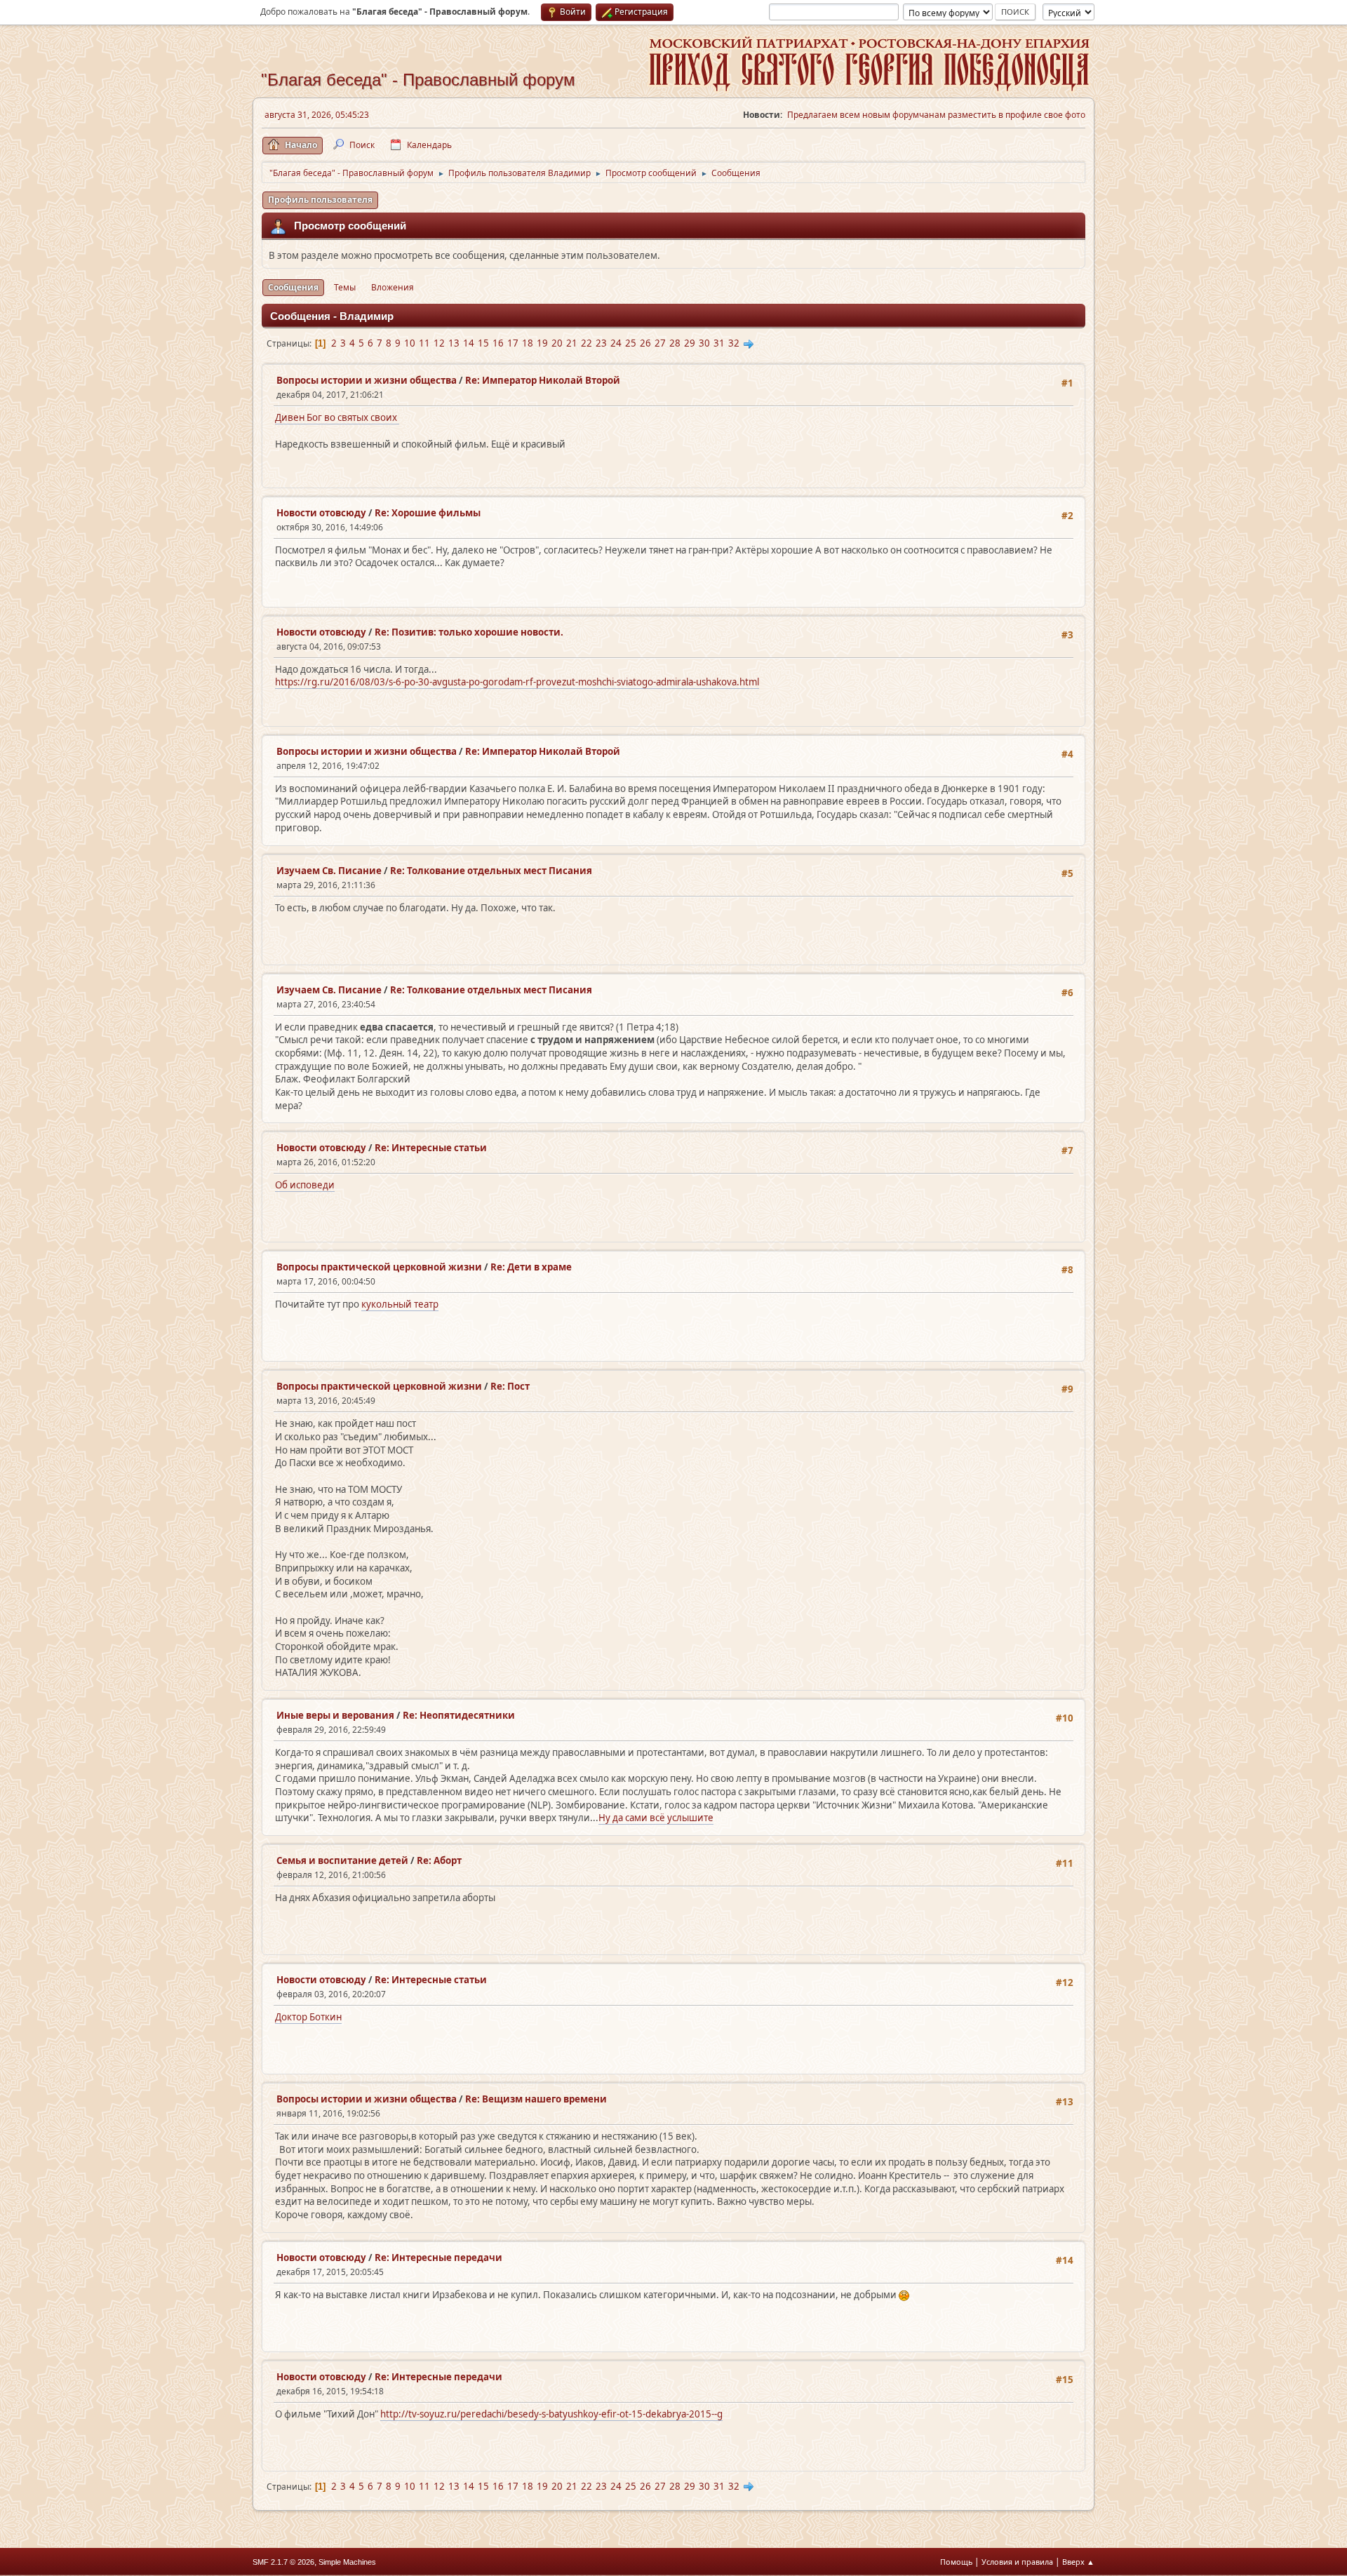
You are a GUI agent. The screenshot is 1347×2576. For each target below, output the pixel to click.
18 (528, 343)
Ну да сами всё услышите (656, 1818)
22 (587, 343)
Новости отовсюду (321, 513)
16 (498, 343)
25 (631, 343)
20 (557, 343)
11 (424, 343)
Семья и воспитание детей (342, 1860)
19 (542, 343)
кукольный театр (400, 1304)
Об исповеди (305, 1185)
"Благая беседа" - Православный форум (418, 80)
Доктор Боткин (308, 2017)
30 (704, 343)
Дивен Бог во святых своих (337, 417)
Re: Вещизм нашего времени (536, 2099)
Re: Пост (510, 1386)
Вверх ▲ (1078, 2562)
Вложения (393, 287)
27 (660, 343)
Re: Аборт (439, 1860)
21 (572, 343)
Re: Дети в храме (531, 1267)
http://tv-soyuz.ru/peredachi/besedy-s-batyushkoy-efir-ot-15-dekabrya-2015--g (551, 2414)
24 (616, 343)
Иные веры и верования (335, 1715)
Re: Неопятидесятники (459, 1715)
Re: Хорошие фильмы (428, 513)
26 (645, 343)
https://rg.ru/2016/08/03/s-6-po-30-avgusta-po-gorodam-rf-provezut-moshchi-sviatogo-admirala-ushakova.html (517, 682)
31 (719, 343)
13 (454, 343)
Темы (345, 287)
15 (483, 343)
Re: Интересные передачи (438, 2258)
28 (675, 343)
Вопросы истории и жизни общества (367, 380)
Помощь (956, 2562)
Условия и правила (1017, 2562)
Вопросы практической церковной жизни (379, 1267)
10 (410, 343)
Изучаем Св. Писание (329, 871)
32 (734, 343)
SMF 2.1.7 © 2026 (283, 2562)
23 (601, 343)
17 (513, 343)
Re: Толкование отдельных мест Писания (491, 871)
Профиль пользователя (320, 200)
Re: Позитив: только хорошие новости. (469, 632)
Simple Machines (347, 2562)
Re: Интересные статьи (431, 1148)
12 (439, 343)
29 (690, 343)
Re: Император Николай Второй (543, 380)
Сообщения (293, 287)
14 (469, 343)
